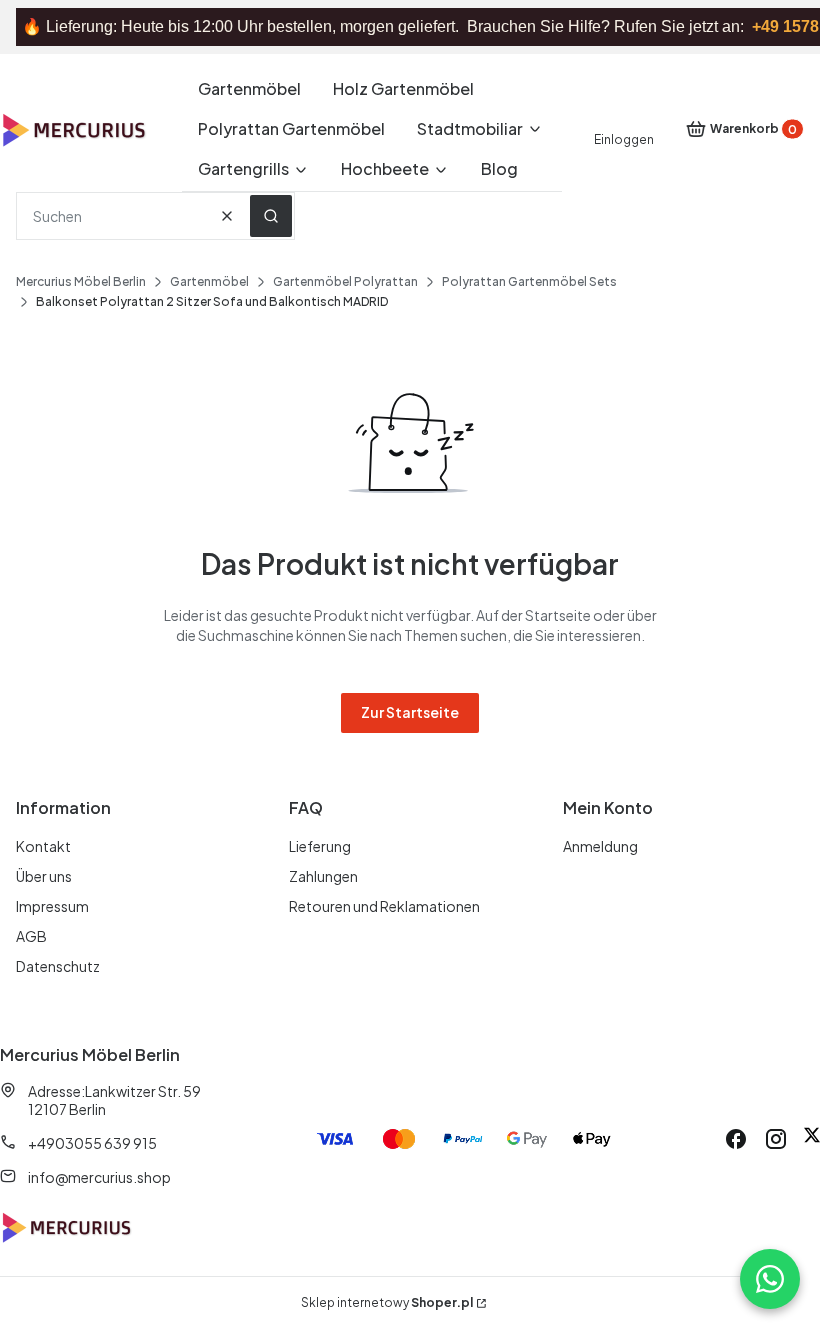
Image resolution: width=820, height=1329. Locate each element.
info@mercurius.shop (99, 1177)
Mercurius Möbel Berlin (81, 281)
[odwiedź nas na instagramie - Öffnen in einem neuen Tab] (776, 1139)
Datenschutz (58, 966)
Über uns (44, 876)
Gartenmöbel (209, 281)
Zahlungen (323, 876)
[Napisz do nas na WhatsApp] (770, 1279)
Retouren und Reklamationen (384, 906)
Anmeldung (600, 846)
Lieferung (320, 846)
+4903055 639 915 (92, 1143)
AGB (31, 936)
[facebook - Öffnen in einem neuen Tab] (736, 1139)
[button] (271, 216)
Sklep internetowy (387, 1302)
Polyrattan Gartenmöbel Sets (529, 281)
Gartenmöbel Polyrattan (345, 281)
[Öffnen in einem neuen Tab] (812, 1139)
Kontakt (43, 846)
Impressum (52, 906)
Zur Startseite (410, 712)
